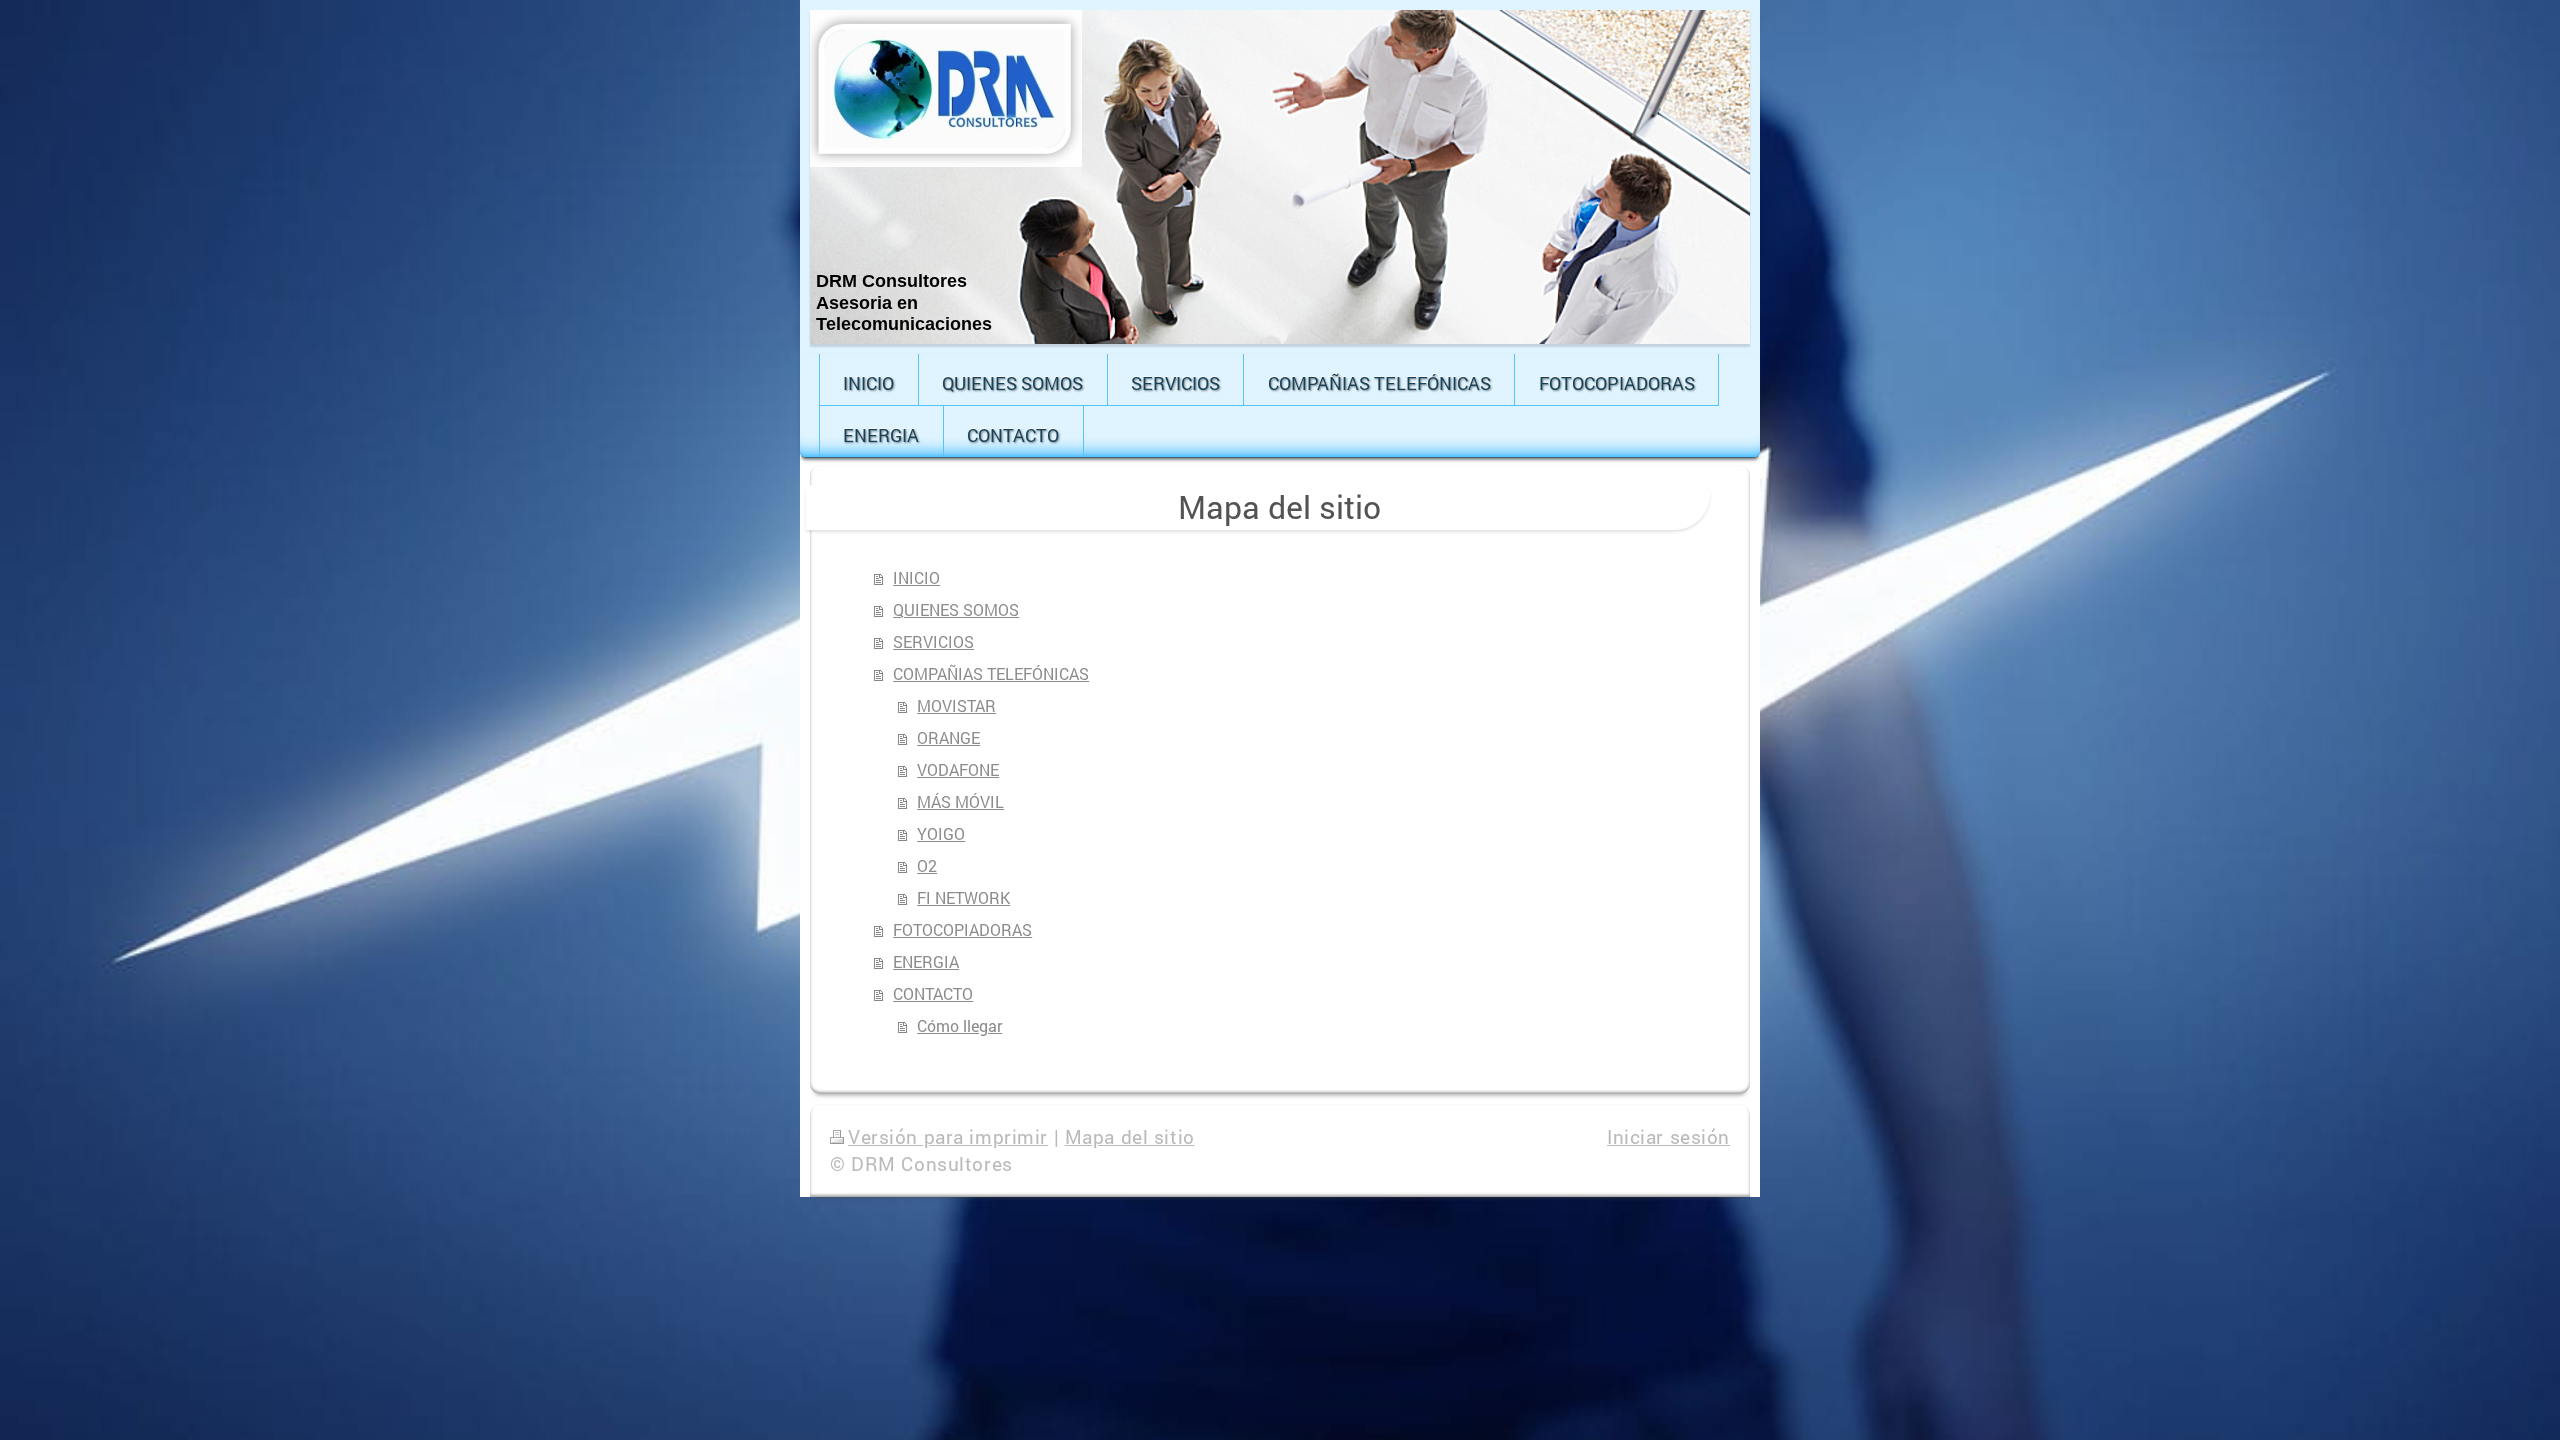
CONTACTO (933, 993)
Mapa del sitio (1130, 1136)
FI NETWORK (963, 897)
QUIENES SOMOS (956, 609)
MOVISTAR (956, 705)
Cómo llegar (959, 1025)
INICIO (916, 577)
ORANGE (948, 737)
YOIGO (941, 833)
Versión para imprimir (948, 1136)
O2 (927, 865)
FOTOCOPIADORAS (962, 929)
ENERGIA (926, 961)
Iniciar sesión (1668, 1136)
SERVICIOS (933, 641)
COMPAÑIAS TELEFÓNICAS (991, 673)
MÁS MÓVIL (960, 801)
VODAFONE (958, 769)
